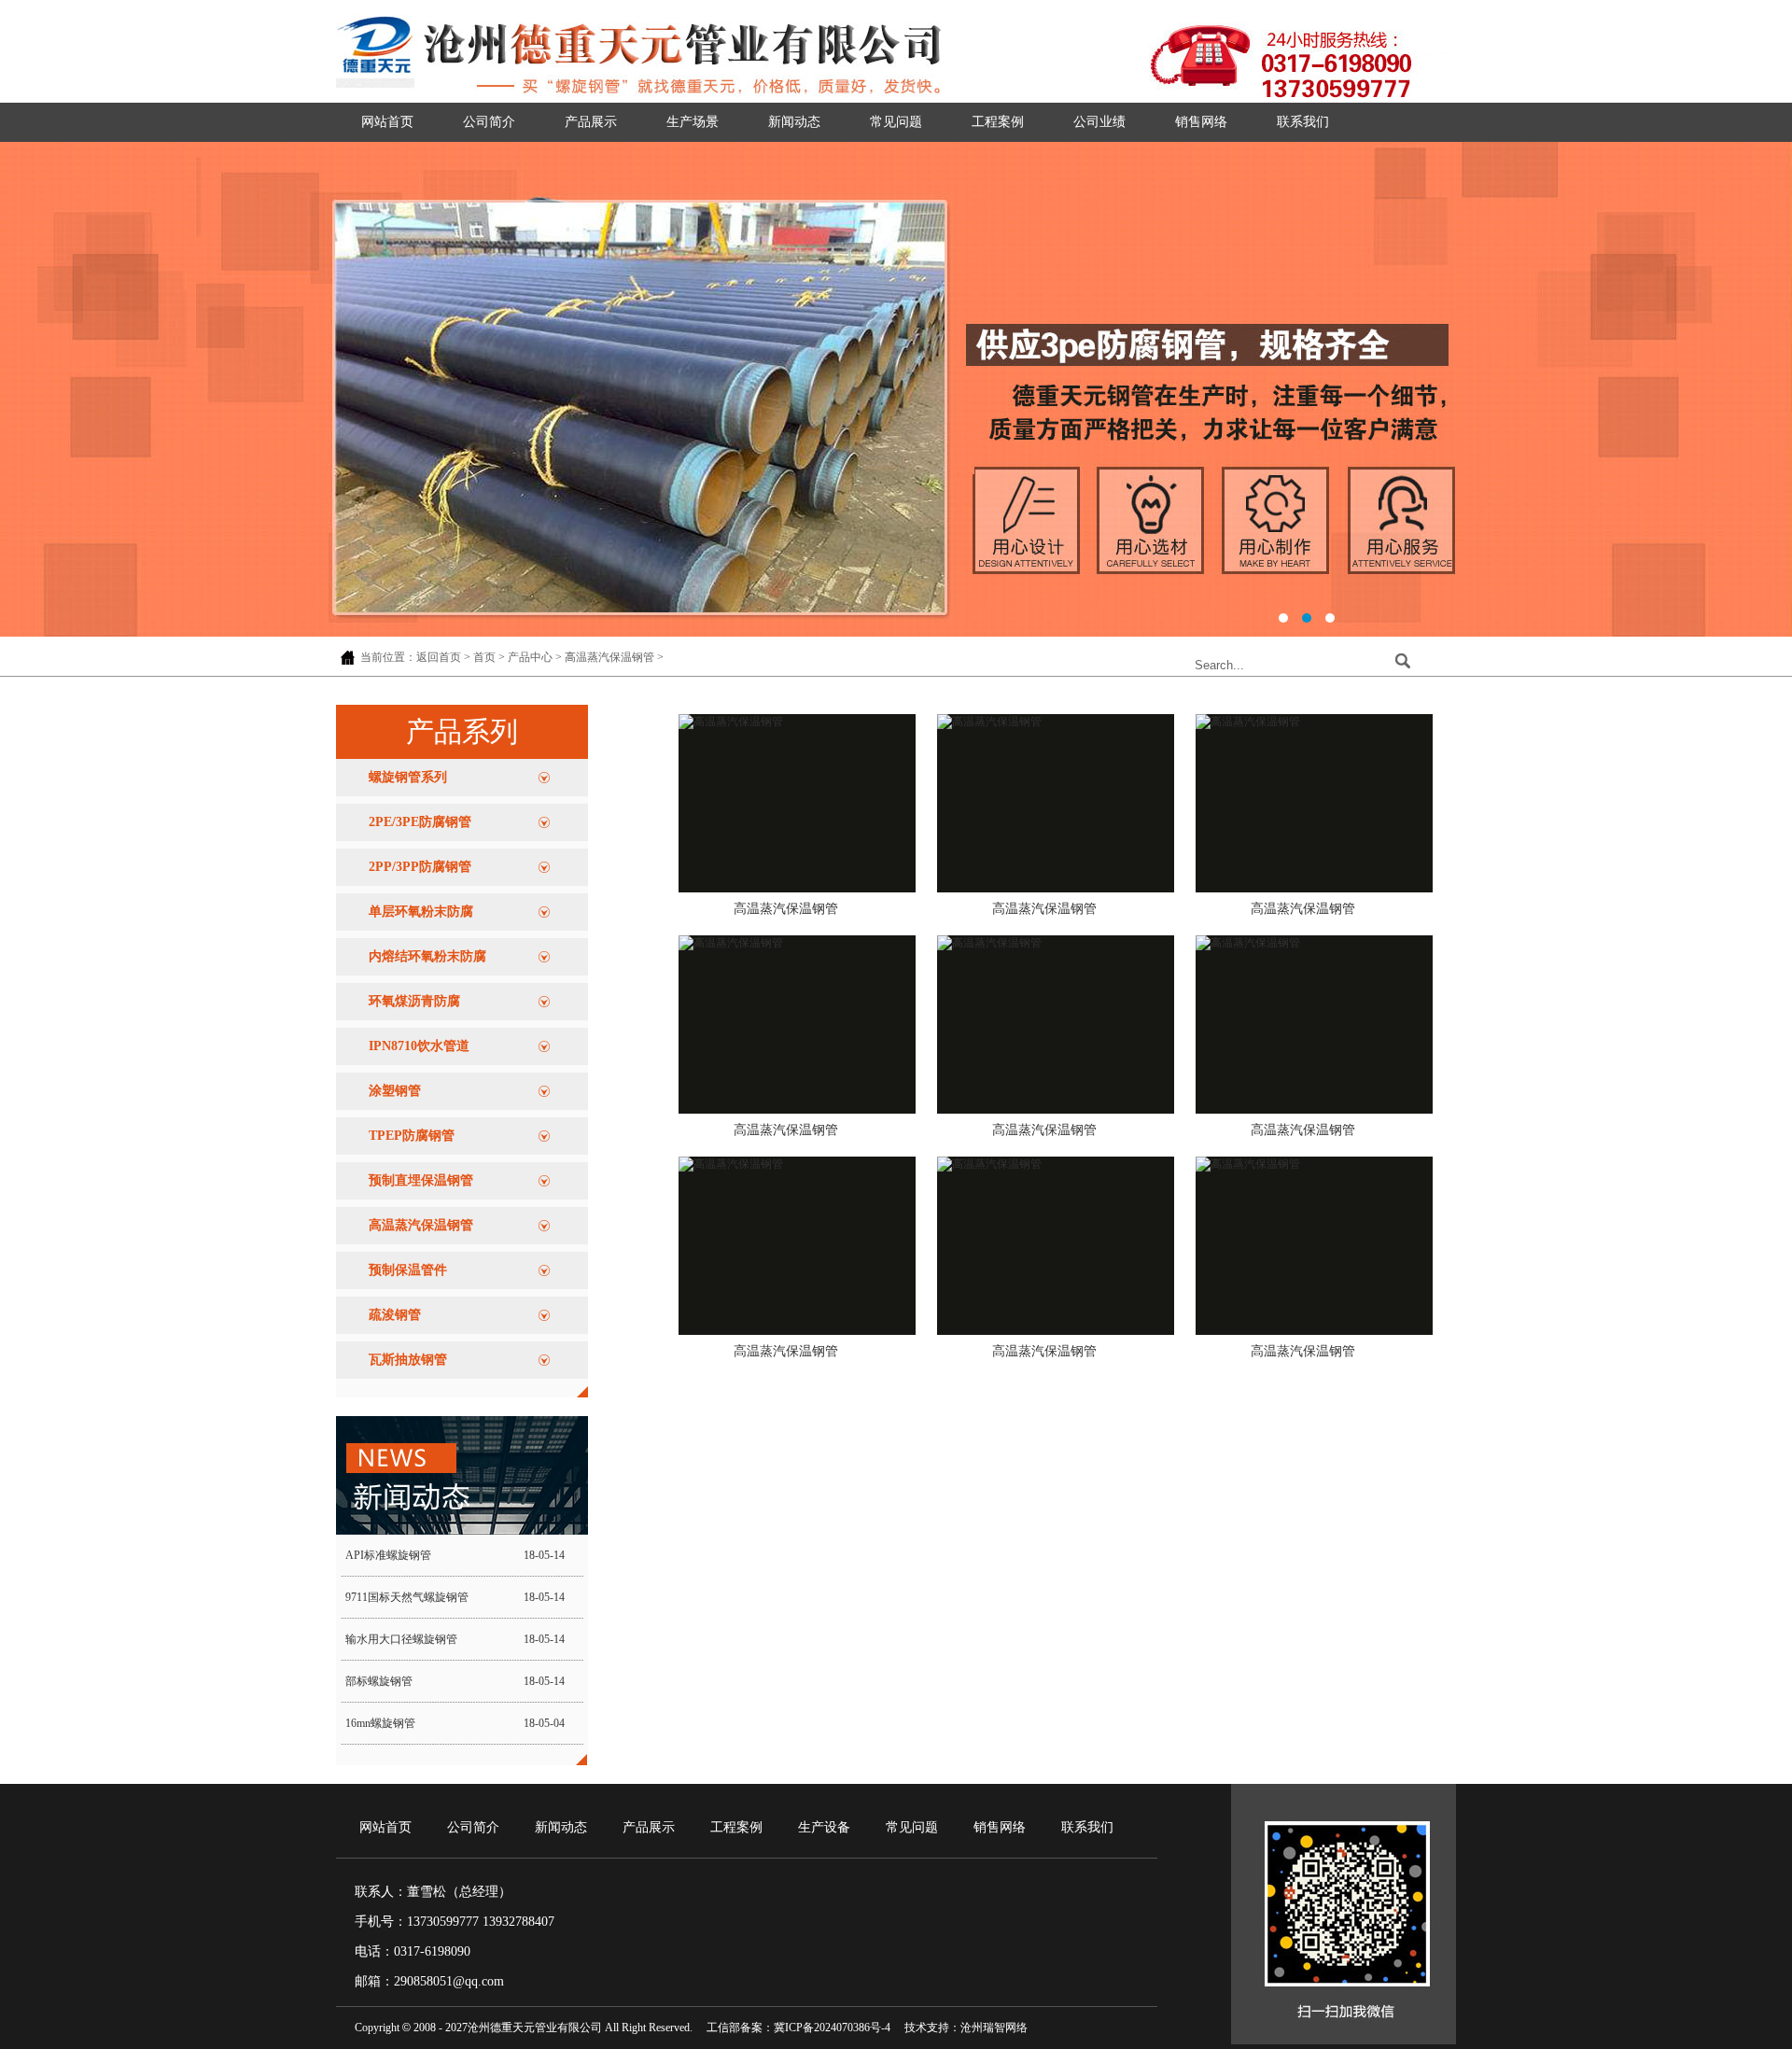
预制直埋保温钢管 (421, 1180)
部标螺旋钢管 (379, 1681)
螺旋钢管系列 (408, 777)
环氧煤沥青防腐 (414, 1001)
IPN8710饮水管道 (419, 1046)
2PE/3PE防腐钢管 (420, 822)
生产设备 (824, 1827)
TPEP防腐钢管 (412, 1136)
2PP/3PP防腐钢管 (420, 867)
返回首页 (439, 657)
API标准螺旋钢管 (388, 1555)
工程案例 (998, 122)
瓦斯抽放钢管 (408, 1360)
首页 (484, 657)
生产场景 (693, 122)
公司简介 (489, 122)
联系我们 (1303, 122)
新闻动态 (794, 122)
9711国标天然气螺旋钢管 (407, 1597)
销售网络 (1201, 122)
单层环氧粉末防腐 (421, 912)
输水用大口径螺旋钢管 (401, 1639)
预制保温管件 (408, 1270)
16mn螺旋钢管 (380, 1723)
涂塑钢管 (395, 1091)
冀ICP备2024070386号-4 (832, 2028)
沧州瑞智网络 (994, 2028)
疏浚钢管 (395, 1315)
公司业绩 (1099, 122)
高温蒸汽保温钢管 (609, 657)
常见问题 (896, 122)
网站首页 (387, 122)
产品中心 (530, 657)
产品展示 (591, 122)
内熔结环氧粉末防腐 (427, 956)
